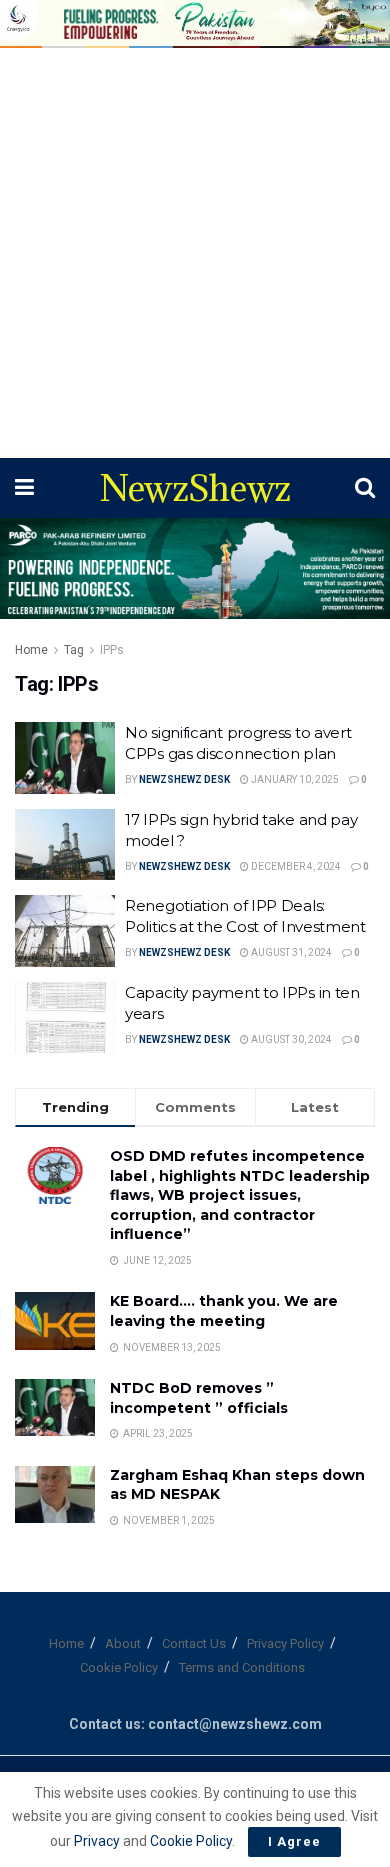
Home (31, 650)
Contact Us (194, 1643)
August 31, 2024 (290, 952)
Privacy (98, 1841)
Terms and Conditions (242, 1667)
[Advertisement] (195, 253)
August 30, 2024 (290, 1039)
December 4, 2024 (295, 866)
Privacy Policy (285, 1643)
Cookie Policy (119, 1667)
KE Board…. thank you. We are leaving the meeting (224, 1311)
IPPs (112, 650)
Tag (74, 650)
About (123, 1643)
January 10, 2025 (294, 779)
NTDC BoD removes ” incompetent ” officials (199, 1398)
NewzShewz (195, 488)
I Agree (294, 1841)
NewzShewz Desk (184, 779)
